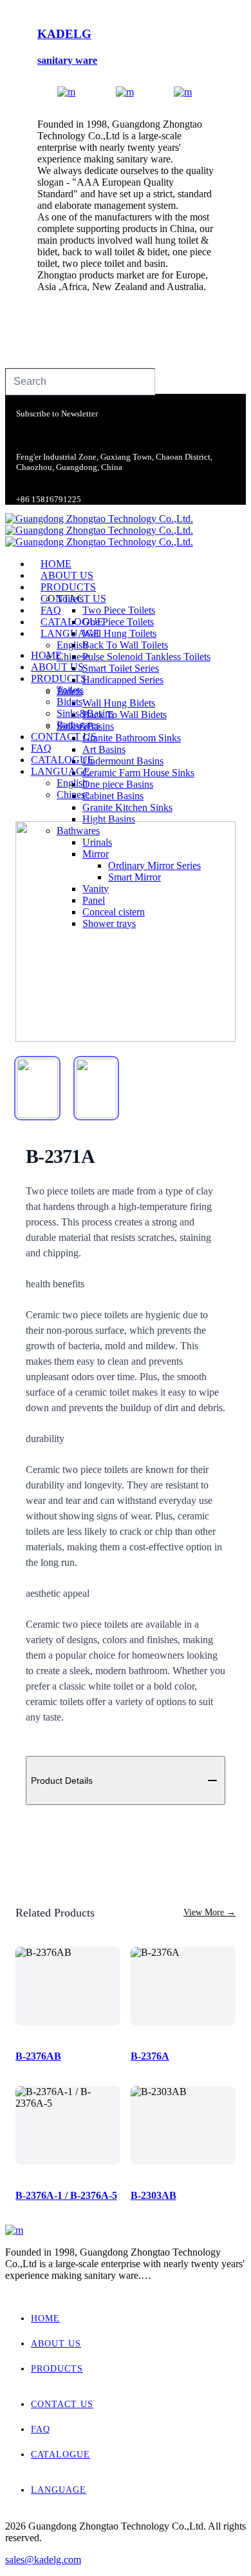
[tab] (37, 1088)
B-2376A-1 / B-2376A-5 (66, 2195)
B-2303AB (153, 2195)
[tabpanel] (126, 932)
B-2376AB (38, 2056)
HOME (45, 2318)
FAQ (41, 2429)
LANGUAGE (59, 2490)
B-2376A (150, 2056)
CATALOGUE (60, 2454)
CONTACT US (62, 2404)
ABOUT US (56, 2344)
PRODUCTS (57, 2369)
